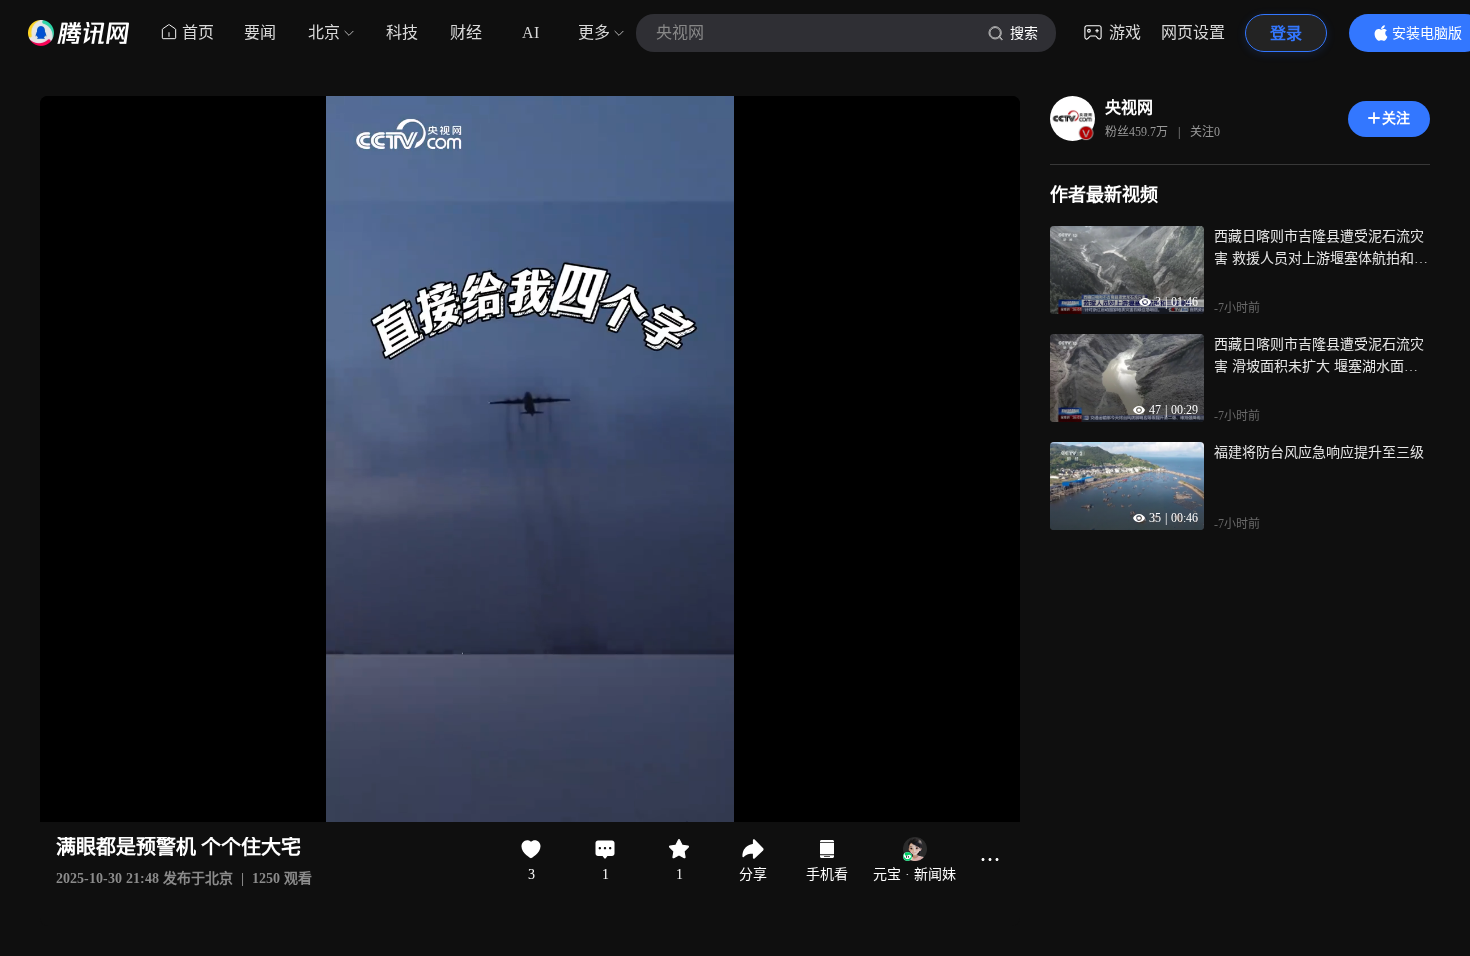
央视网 (1129, 107)
